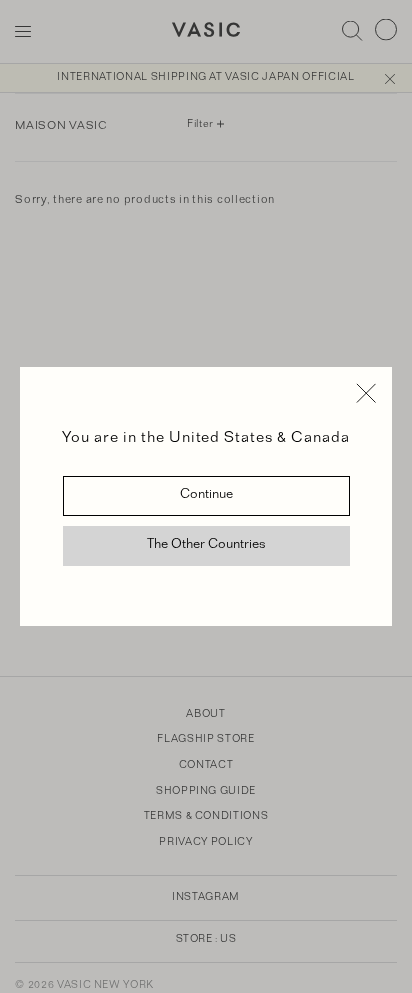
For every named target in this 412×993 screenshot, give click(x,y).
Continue (206, 496)
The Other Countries (206, 546)
